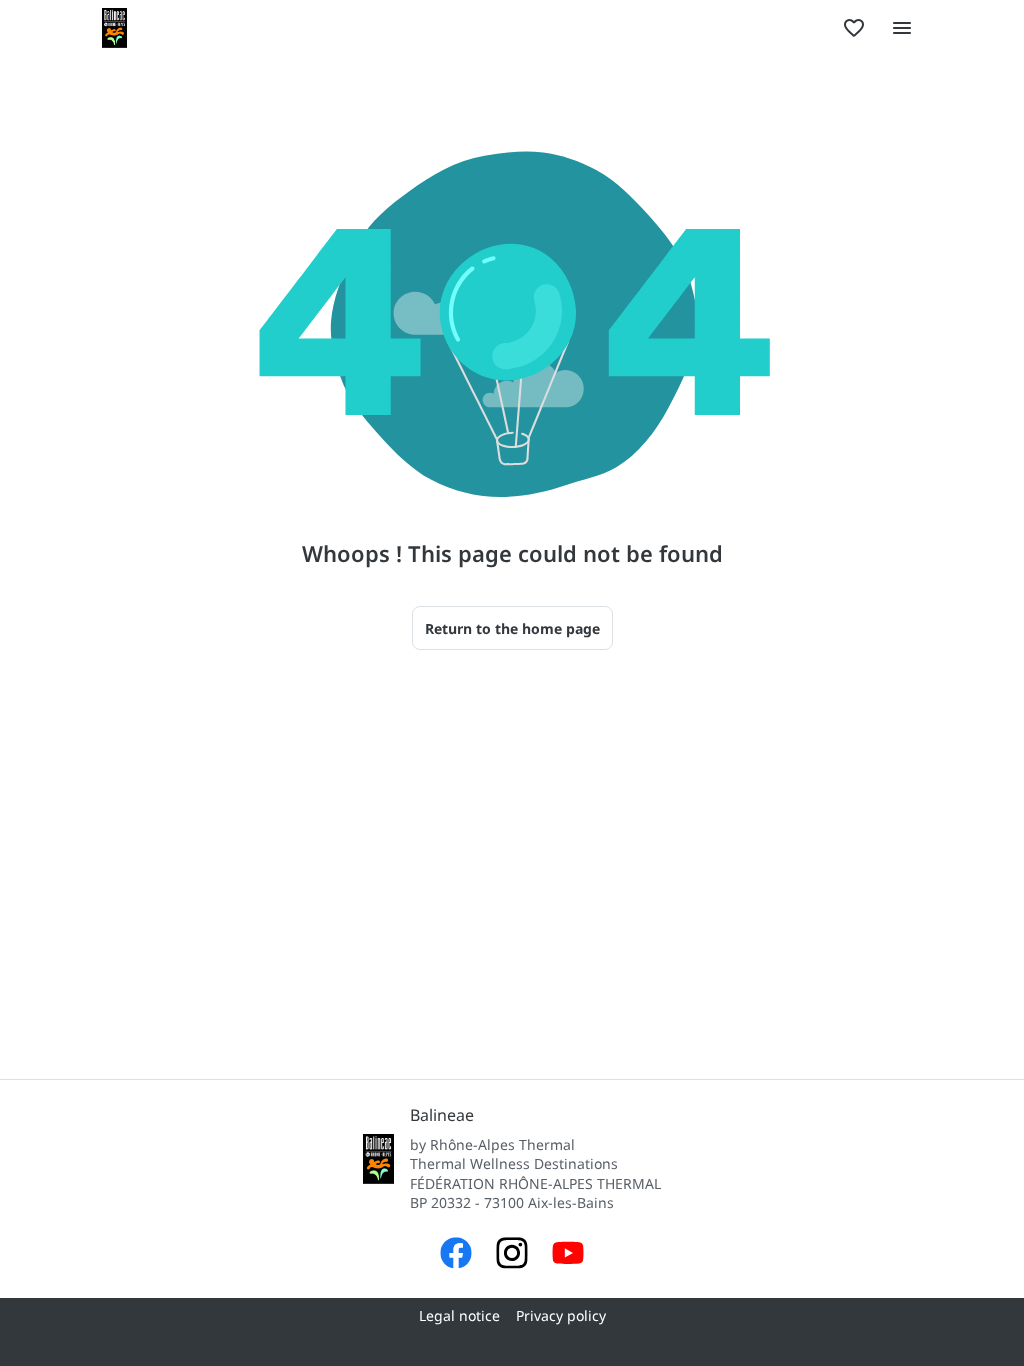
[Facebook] (456, 1255)
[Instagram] (512, 1255)
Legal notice (459, 1315)
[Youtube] (568, 1255)
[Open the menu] (902, 28)
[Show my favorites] (854, 28)
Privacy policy (561, 1315)
